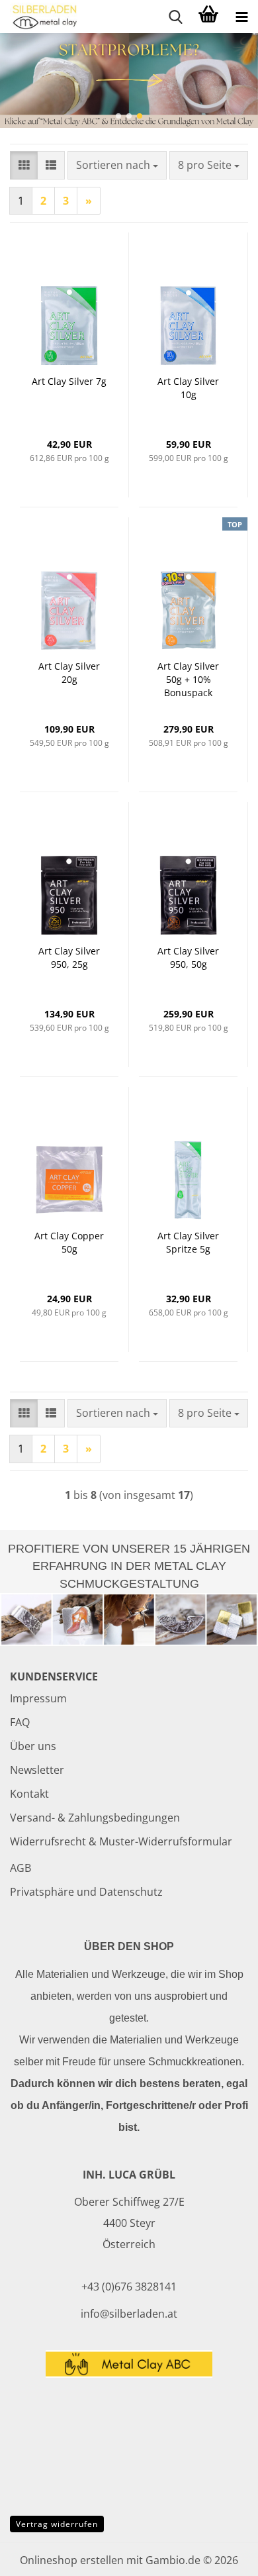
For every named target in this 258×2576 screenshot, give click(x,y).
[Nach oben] (222, 2556)
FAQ (20, 1722)
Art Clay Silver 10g (188, 388)
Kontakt (29, 1794)
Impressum (38, 1698)
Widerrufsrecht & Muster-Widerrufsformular (121, 1841)
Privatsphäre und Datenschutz (86, 1892)
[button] (118, 116)
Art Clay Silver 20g (69, 673)
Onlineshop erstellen (72, 2560)
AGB (21, 1868)
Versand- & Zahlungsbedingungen (95, 1818)
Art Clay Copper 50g (69, 1242)
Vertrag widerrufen (57, 2524)
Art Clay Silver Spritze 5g (188, 1242)
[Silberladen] (40, 17)
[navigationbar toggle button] (241, 17)
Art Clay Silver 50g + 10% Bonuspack (188, 679)
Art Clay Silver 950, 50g (188, 957)
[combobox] (117, 165)
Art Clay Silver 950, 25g (69, 957)
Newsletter (37, 1770)
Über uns (33, 1746)
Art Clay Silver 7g (69, 381)
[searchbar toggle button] (175, 17)
